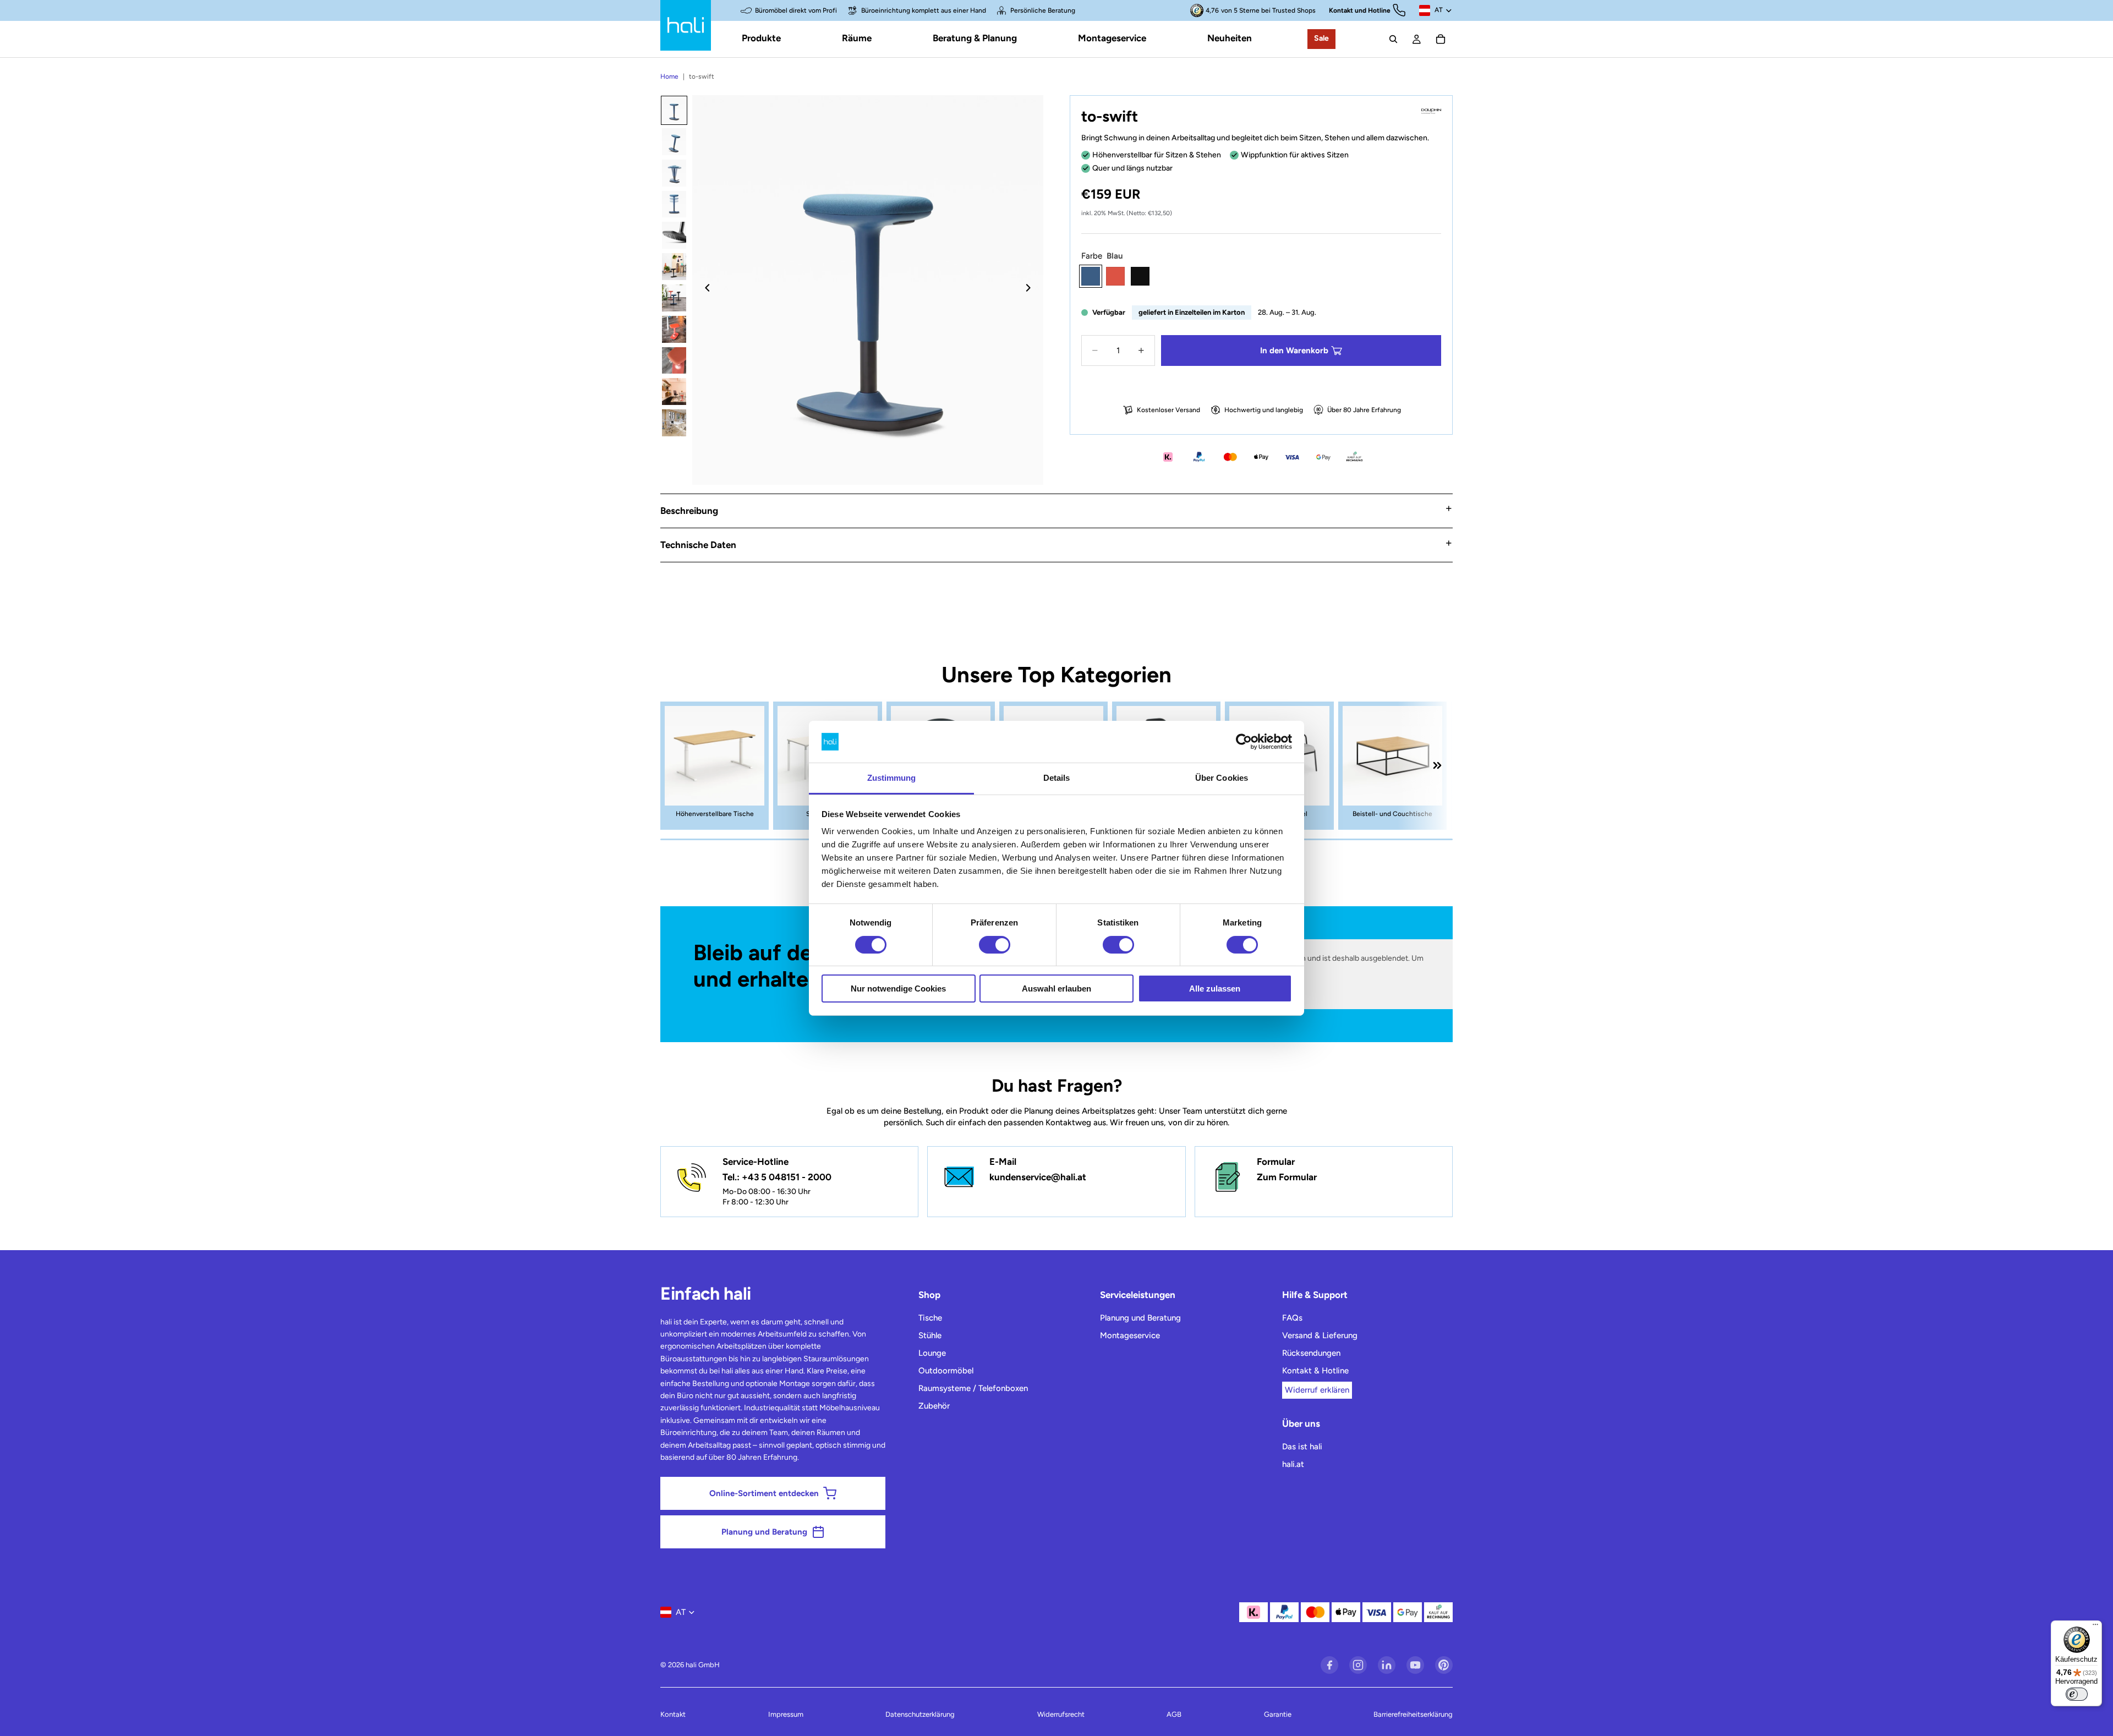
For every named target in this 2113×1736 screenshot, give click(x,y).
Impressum (786, 1714)
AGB (1174, 1714)
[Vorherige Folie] (704, 290)
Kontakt (673, 1714)
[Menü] (2095, 1627)
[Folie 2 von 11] (674, 142)
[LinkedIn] (1387, 1665)
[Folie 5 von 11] (674, 235)
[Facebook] (1329, 1665)
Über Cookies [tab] (1222, 778)
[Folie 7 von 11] (674, 298)
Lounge (932, 1353)
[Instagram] (1358, 1665)
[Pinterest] (1444, 1665)
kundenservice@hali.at (1038, 1177)
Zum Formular (1287, 1177)
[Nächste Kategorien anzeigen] (1437, 765)
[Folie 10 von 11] (674, 391)
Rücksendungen (1311, 1353)
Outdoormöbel (946, 1371)
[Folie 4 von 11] (674, 204)
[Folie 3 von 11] (674, 173)
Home (669, 76)
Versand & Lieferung (1320, 1335)
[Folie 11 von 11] (674, 423)
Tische (930, 1318)
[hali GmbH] (686, 25)
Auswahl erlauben (1056, 989)
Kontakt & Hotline (1315, 1371)
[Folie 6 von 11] (674, 267)
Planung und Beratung (1140, 1318)
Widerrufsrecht (1061, 1714)
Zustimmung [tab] (892, 778)
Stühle (930, 1335)
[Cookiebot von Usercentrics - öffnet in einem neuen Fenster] (1244, 742)
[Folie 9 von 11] (674, 361)
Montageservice (1130, 1335)
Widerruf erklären (1317, 1390)
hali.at (1293, 1464)
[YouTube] (1415, 1665)
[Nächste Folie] (1031, 290)
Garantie (1278, 1714)
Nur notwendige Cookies (898, 989)
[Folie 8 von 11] (674, 329)
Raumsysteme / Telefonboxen (973, 1388)
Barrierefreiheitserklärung (1413, 1714)
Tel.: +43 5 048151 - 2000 (777, 1177)
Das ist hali (1302, 1447)
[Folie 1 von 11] (674, 110)
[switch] (995, 945)
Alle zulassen (1215, 989)
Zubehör (934, 1406)
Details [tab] (1057, 778)
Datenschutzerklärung (920, 1714)
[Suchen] (1393, 39)
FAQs (1292, 1318)
